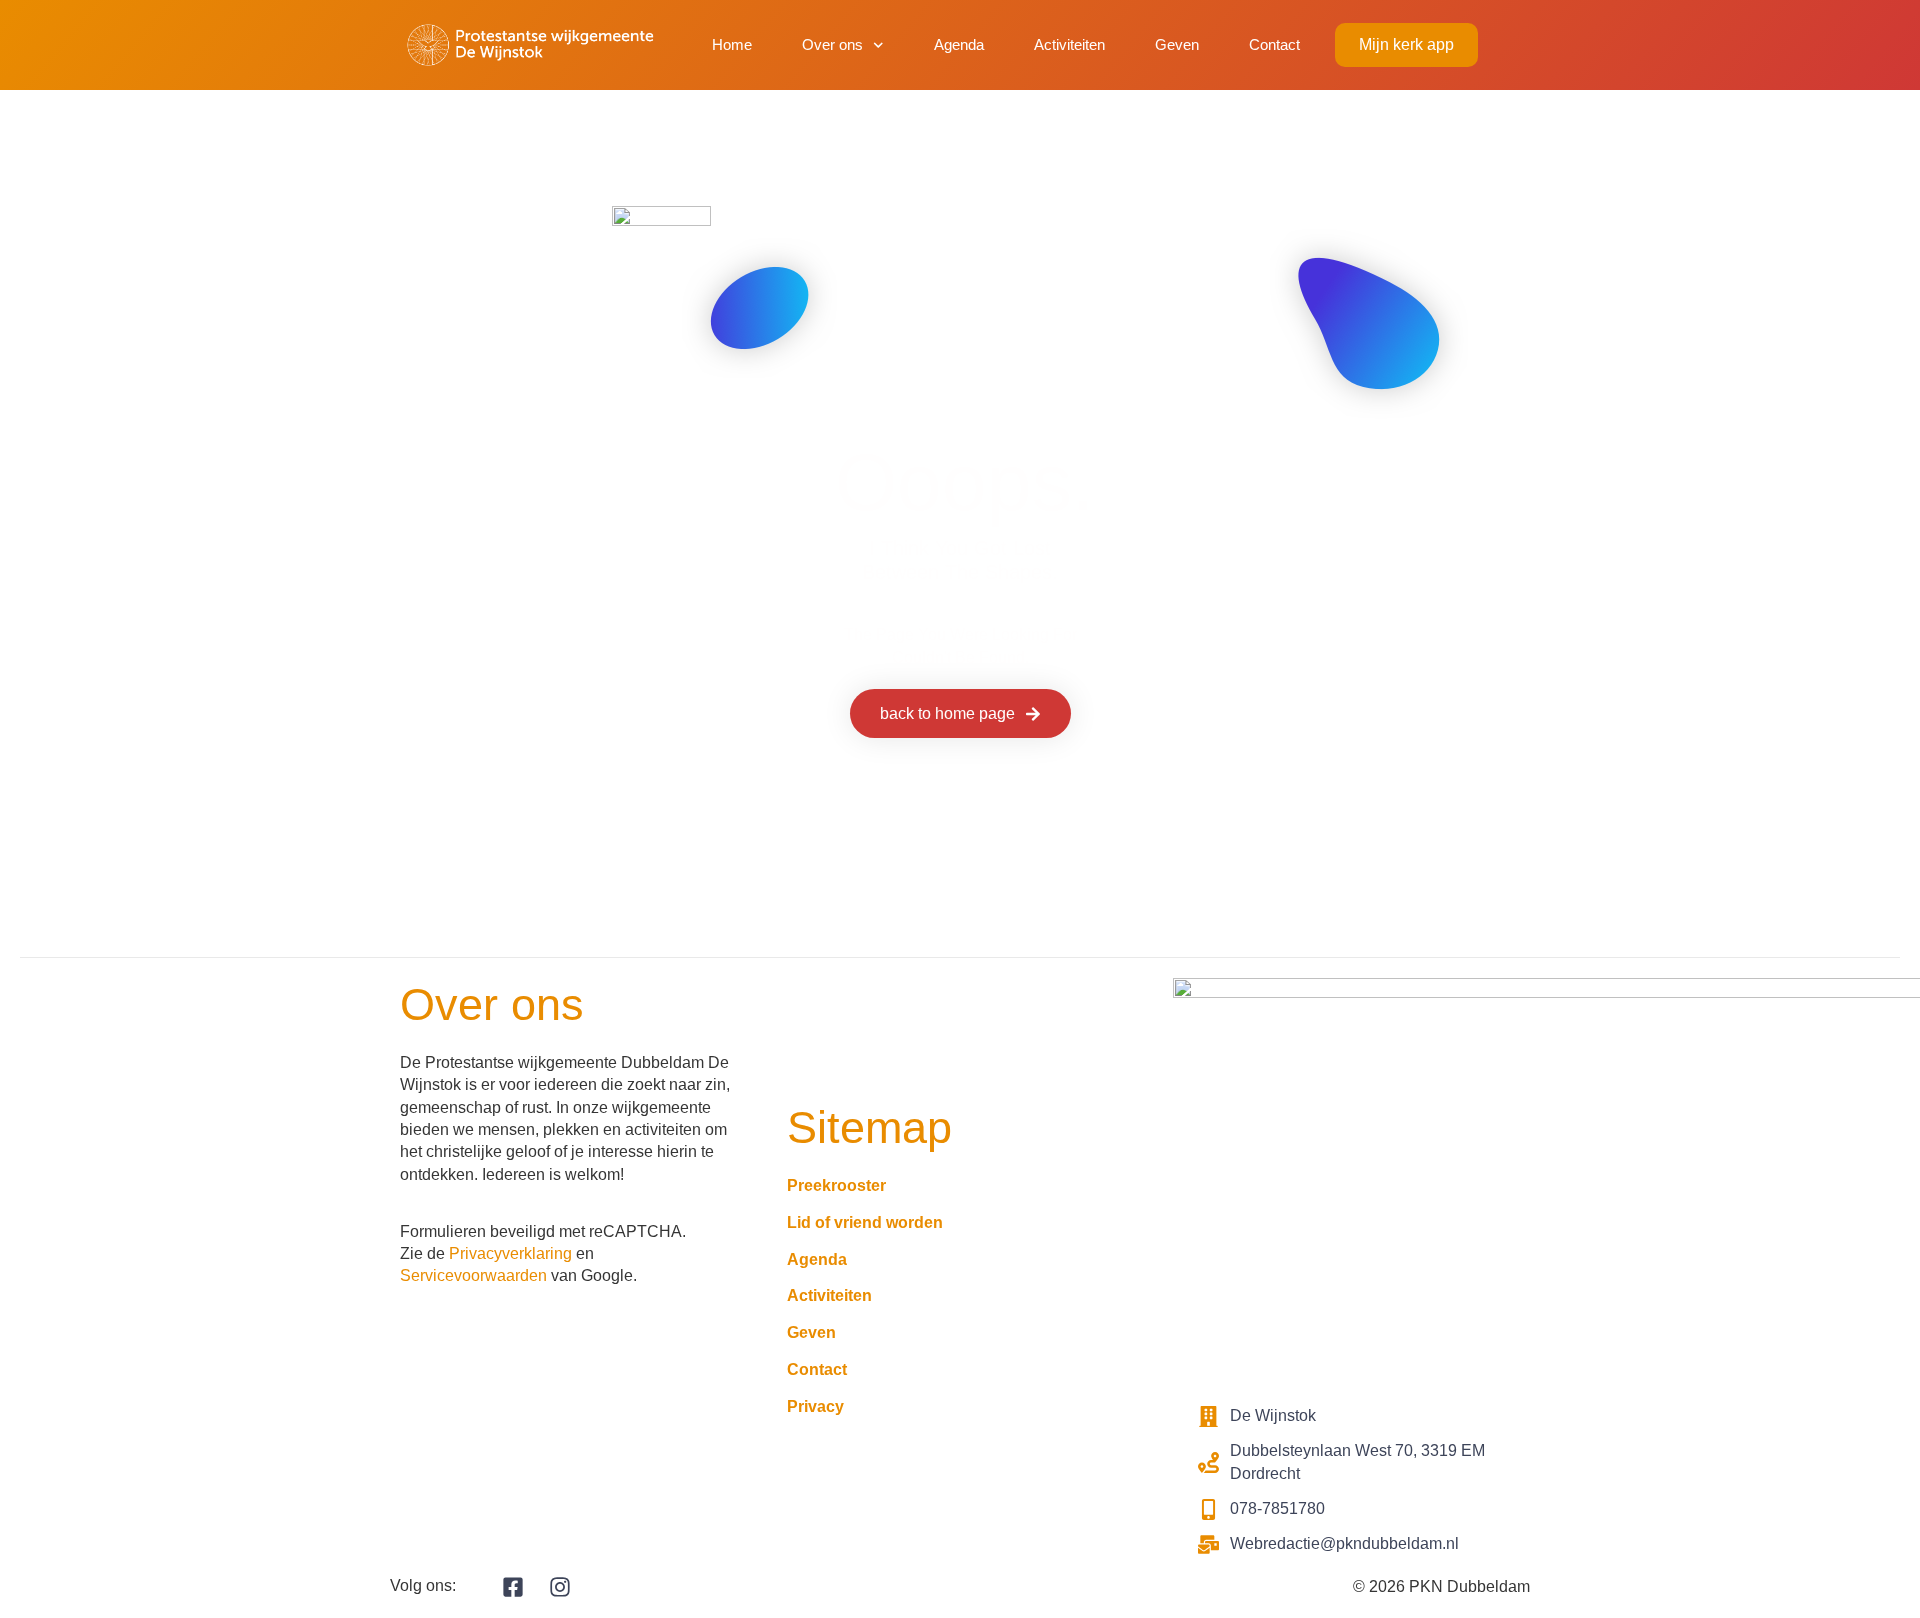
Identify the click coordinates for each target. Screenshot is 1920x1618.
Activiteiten (1069, 44)
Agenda (959, 44)
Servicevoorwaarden (473, 1275)
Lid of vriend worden (865, 1222)
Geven (1177, 44)
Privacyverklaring (510, 1253)
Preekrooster (836, 1185)
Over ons (832, 44)
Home (732, 44)
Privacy (815, 1406)
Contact (1274, 44)
